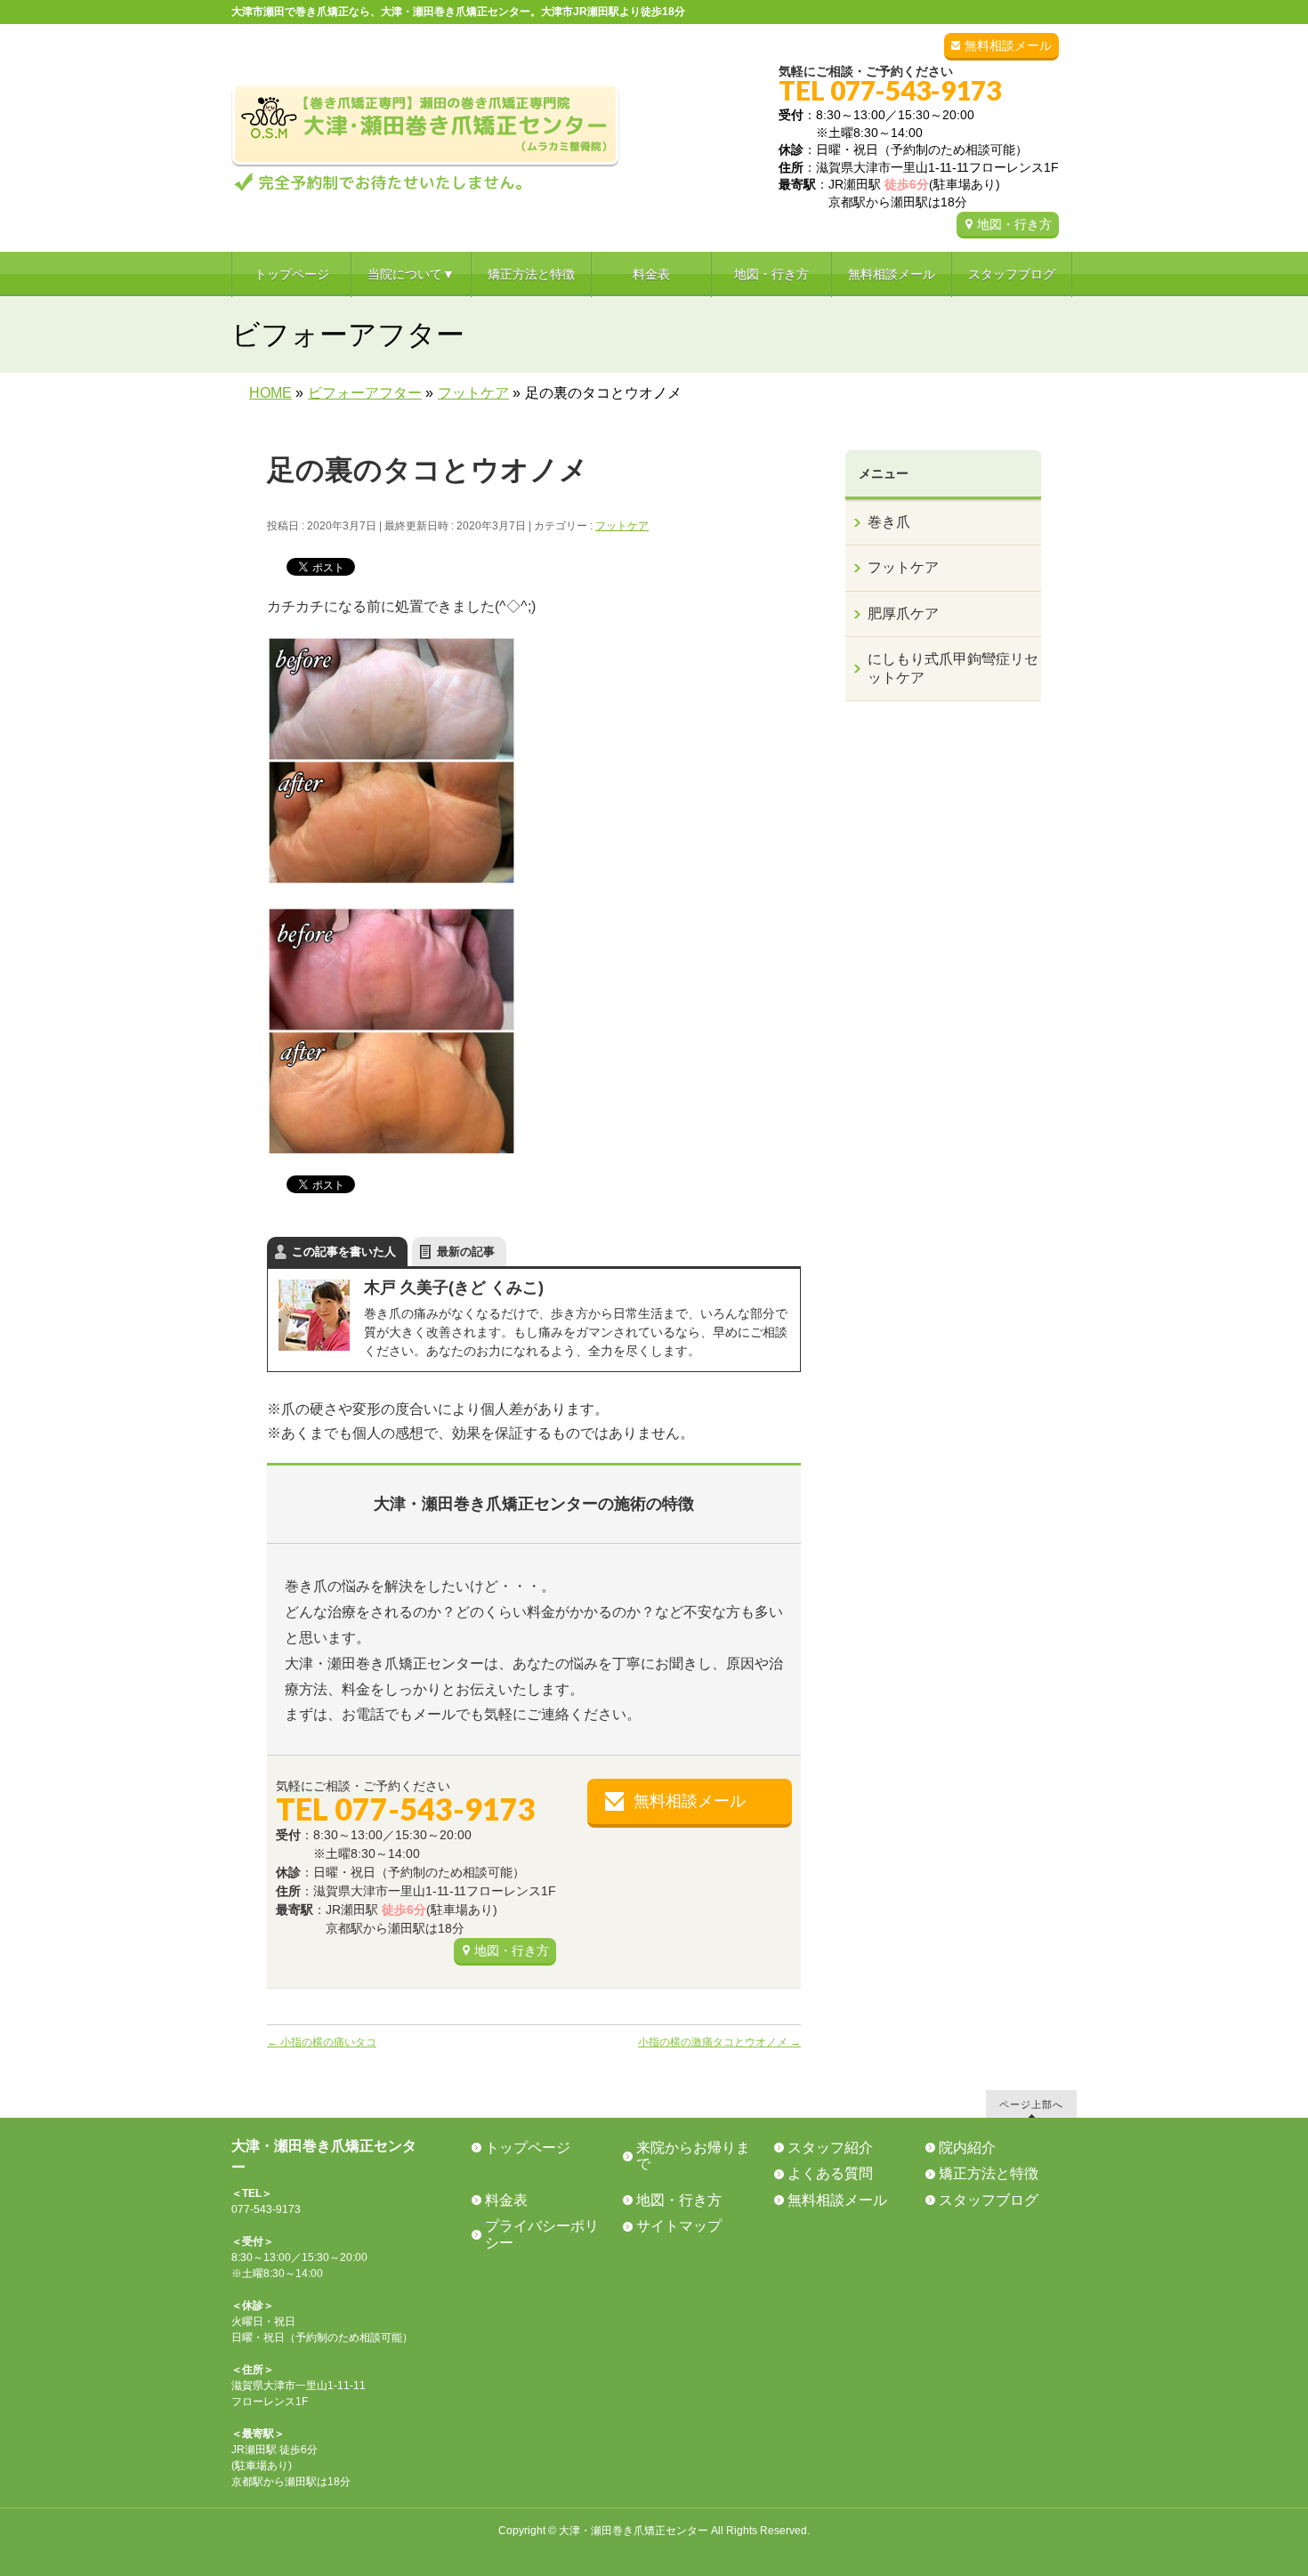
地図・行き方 (1014, 224)
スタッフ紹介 (830, 2148)
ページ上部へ (1031, 2104)
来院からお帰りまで (693, 2156)
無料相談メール (1008, 45)
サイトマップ (679, 2226)
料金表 (506, 2200)
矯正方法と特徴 (989, 2173)
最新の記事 (466, 1252)
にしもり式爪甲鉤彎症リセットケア (953, 668)
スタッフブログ (989, 2200)
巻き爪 (889, 522)
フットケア (622, 526)
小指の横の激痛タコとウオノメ (719, 2042)
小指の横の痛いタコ (322, 2042)
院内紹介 (967, 2148)
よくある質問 (830, 2173)
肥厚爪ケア (903, 614)
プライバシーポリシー (542, 2234)
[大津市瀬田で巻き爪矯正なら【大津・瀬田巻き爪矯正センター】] (426, 177)
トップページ (528, 2148)
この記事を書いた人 (344, 1252)
